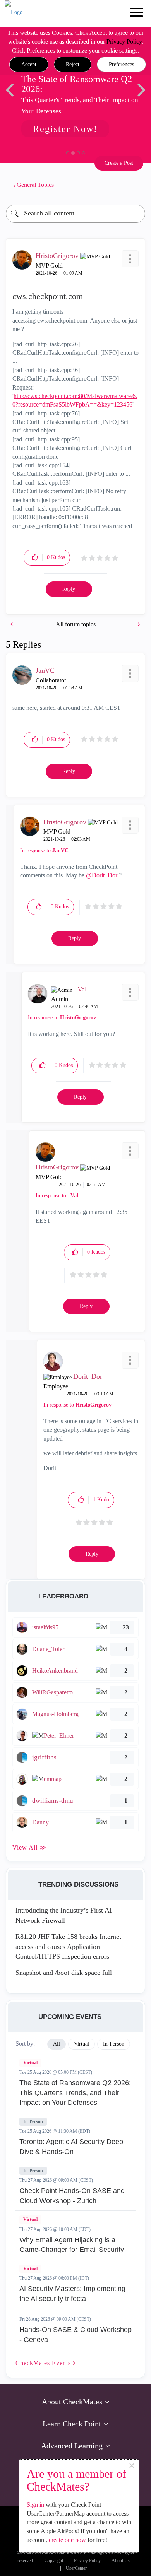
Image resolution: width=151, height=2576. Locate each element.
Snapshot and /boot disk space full (64, 1973)
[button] (29, 65)
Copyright (54, 2561)
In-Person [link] (114, 2044)
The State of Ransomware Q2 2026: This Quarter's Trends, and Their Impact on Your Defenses (75, 2093)
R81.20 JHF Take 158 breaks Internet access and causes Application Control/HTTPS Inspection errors (68, 1946)
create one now (67, 2540)
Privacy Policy (124, 42)
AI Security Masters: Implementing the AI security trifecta (72, 2294)
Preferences (121, 64)
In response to (44, 850)
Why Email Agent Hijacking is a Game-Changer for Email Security (72, 2245)
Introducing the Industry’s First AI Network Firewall (64, 1915)
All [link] (57, 2044)
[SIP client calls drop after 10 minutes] (138, 624)
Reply (69, 589)
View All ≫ (29, 1847)
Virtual (30, 2063)
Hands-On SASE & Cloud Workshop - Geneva (75, 2335)
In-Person (33, 2121)
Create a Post (119, 163)
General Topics (35, 185)
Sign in (35, 2505)
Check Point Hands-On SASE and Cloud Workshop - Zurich (72, 2196)
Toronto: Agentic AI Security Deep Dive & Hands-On (71, 2147)
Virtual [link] (82, 2044)
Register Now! (65, 129)
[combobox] (75, 214)
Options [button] (136, 185)
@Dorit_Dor (102, 875)
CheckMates (44, 2363)
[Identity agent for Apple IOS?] (12, 624)
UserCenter (76, 2568)
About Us (121, 2561)
